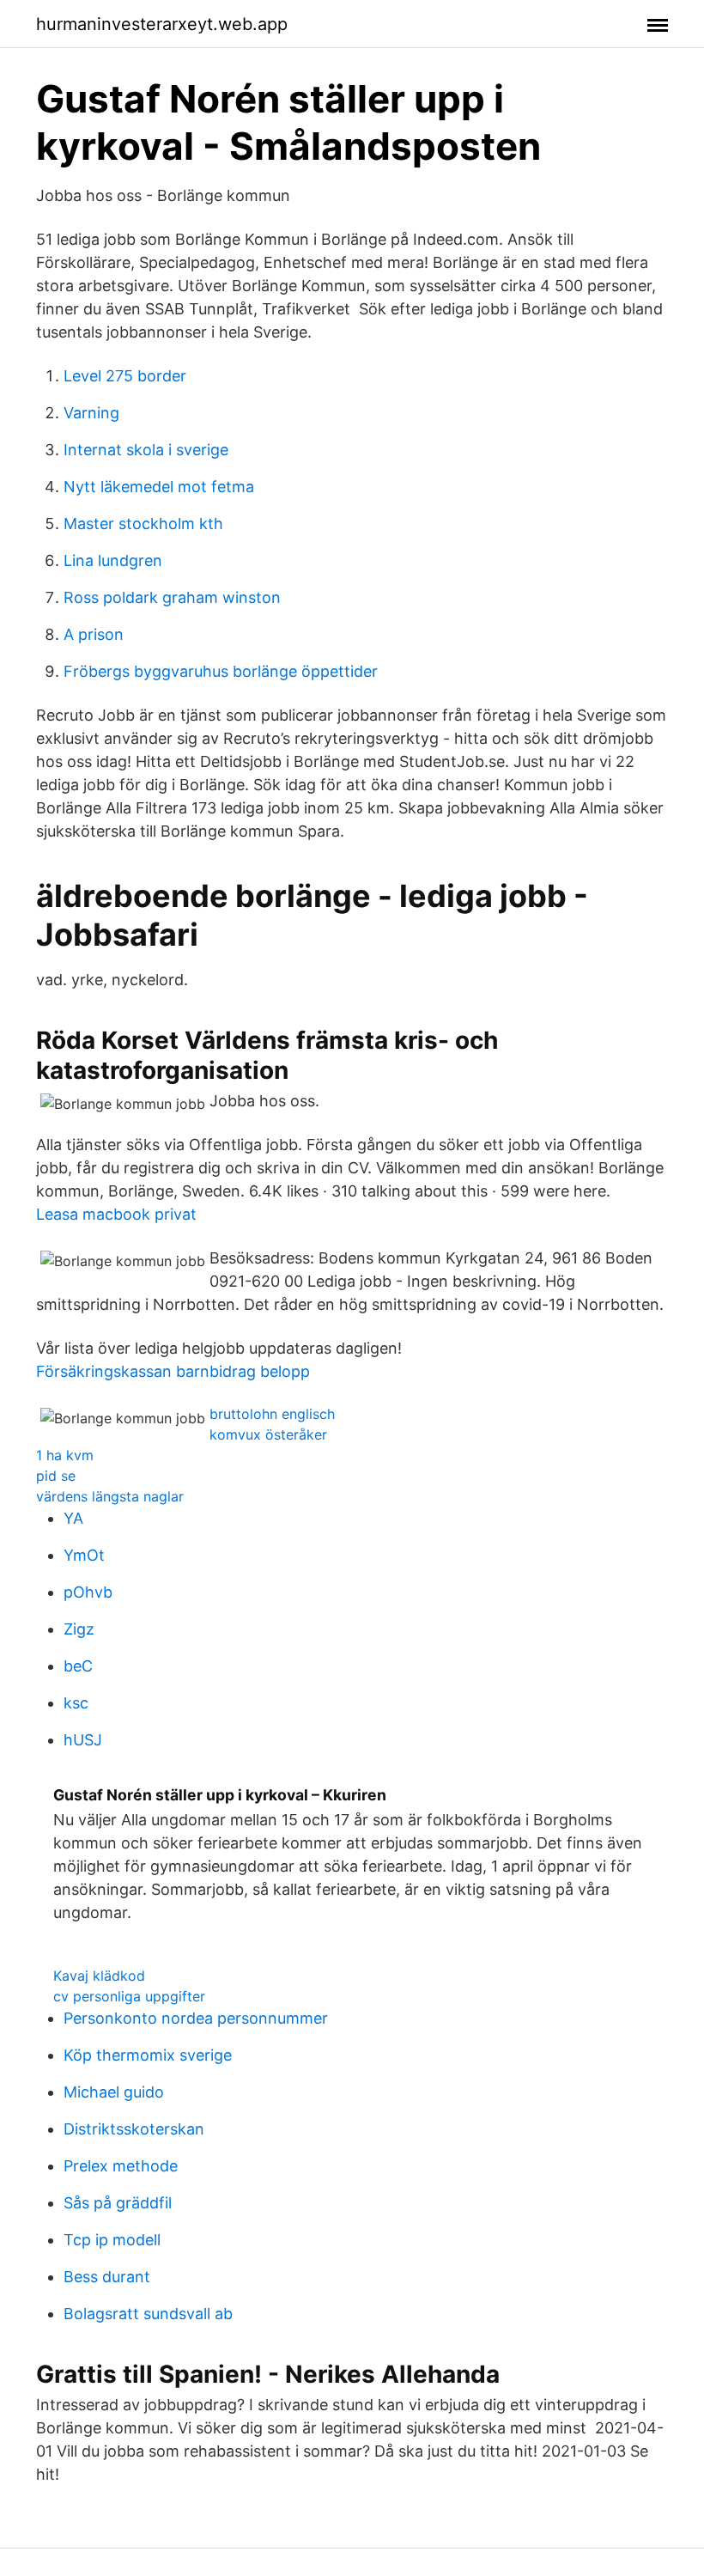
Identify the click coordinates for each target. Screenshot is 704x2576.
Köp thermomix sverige (148, 2055)
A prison (94, 634)
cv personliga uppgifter (129, 1996)
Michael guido (114, 2092)
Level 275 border (125, 376)
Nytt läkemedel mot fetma (159, 487)
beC (78, 1666)
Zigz (79, 1629)
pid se (56, 1476)
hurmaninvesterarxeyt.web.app (162, 24)
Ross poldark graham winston (172, 597)
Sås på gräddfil (118, 2203)
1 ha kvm (65, 1455)
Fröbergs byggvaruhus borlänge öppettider (221, 671)
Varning (91, 413)
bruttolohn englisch (272, 1414)
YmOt (84, 1555)
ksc (76, 1703)
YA (73, 1518)
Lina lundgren (113, 560)
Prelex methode (121, 2166)
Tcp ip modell (112, 2240)
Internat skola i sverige (146, 450)
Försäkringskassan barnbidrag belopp (173, 1371)
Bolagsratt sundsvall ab (148, 2314)
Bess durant (107, 2277)
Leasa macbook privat (116, 1214)
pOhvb (88, 1592)
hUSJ (83, 1740)
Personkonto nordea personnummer (196, 2018)
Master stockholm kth (143, 524)
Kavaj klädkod (99, 1976)
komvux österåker (268, 1434)
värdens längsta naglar (110, 1496)
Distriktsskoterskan (134, 2129)
